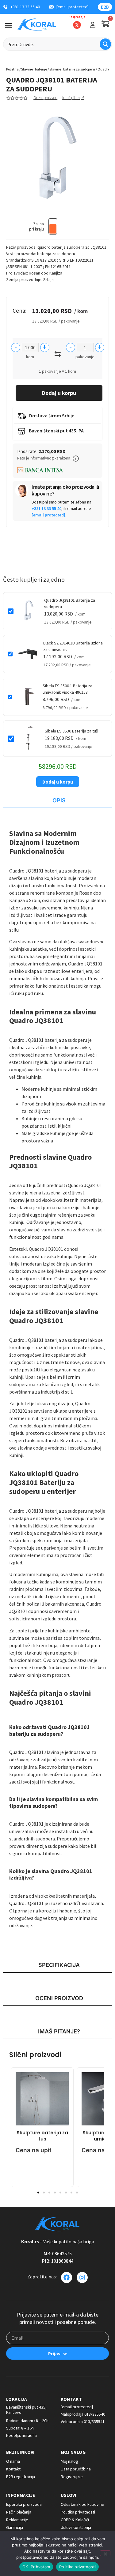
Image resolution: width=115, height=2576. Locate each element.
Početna (12, 69)
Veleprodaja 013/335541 (83, 2422)
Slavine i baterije (34, 69)
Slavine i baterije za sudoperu (72, 69)
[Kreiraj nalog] (93, 25)
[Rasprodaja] (77, 25)
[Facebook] (67, 2277)
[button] (76, 459)
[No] (105, 2553)
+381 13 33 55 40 (46, 508)
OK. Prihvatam (36, 2567)
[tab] (57, 801)
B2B (105, 7)
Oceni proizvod (45, 98)
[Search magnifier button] (105, 44)
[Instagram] (82, 2277)
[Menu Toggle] (8, 25)
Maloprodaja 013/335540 (83, 2414)
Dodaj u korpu (59, 393)
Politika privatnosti (77, 2567)
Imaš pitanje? (73, 98)
